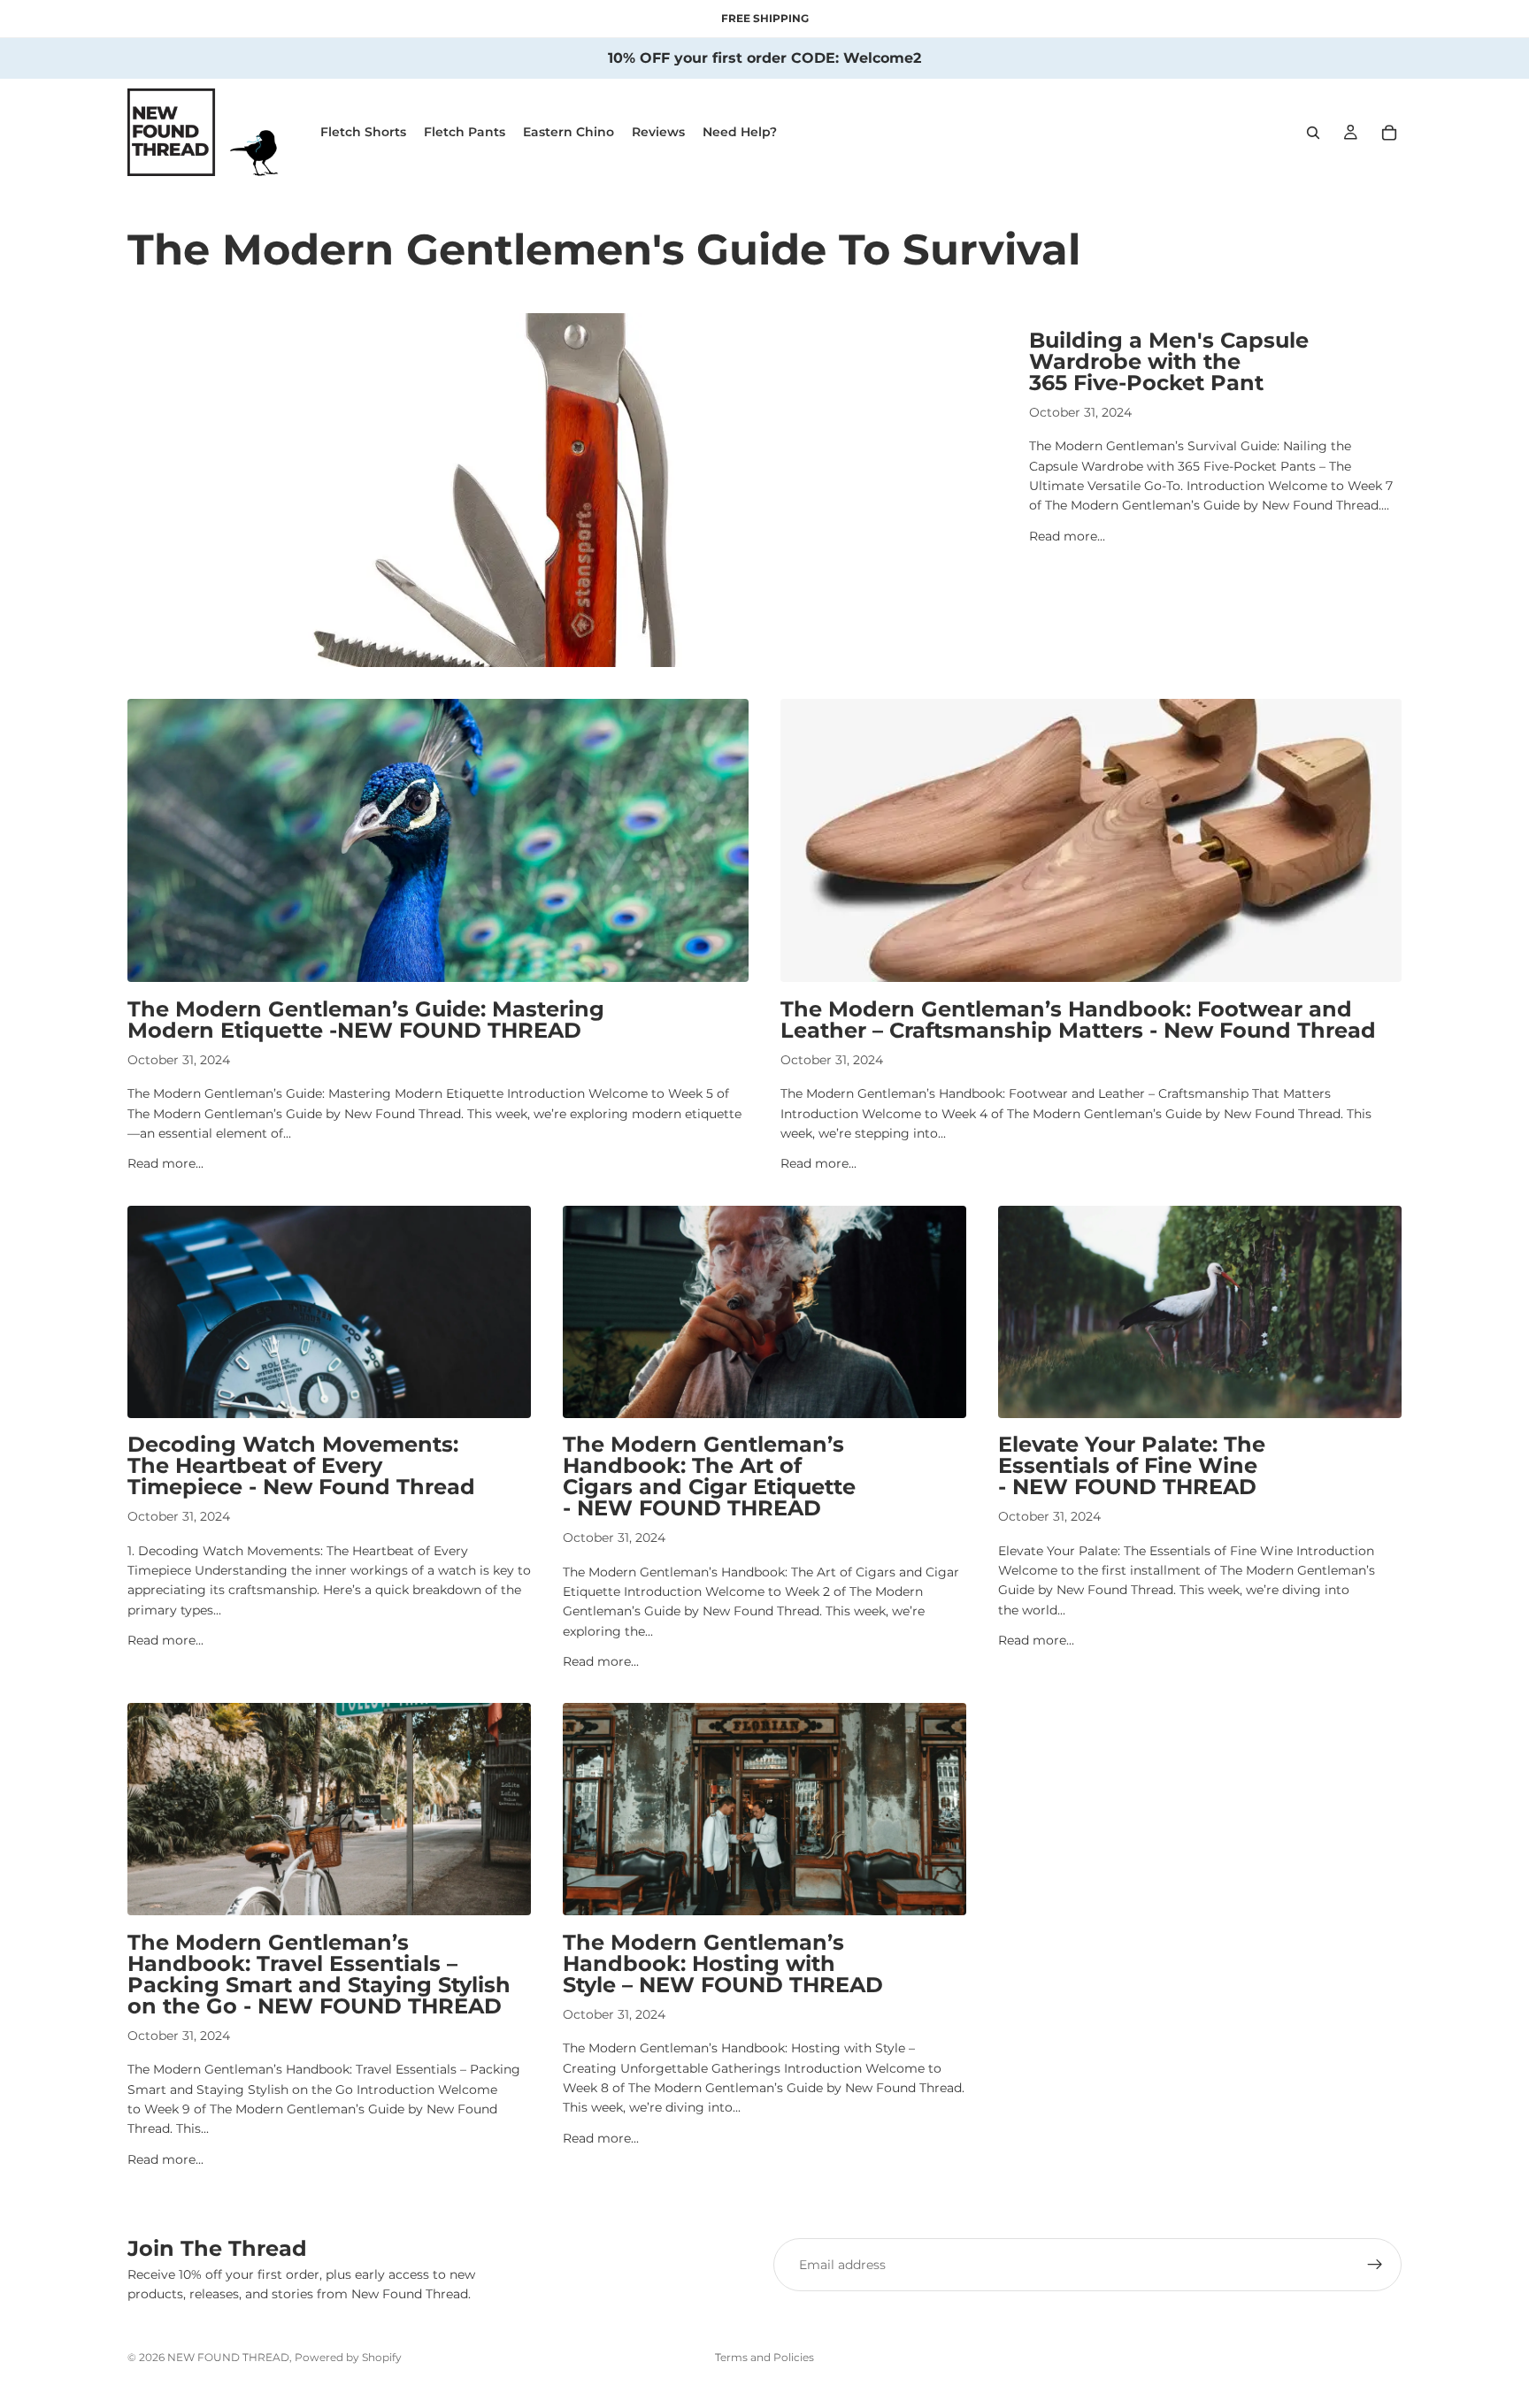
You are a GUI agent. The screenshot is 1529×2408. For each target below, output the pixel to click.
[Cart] (1389, 133)
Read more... (1067, 536)
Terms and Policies (764, 2357)
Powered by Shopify (348, 2357)
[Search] (1313, 133)
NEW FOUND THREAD (228, 2357)
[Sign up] (1375, 2265)
